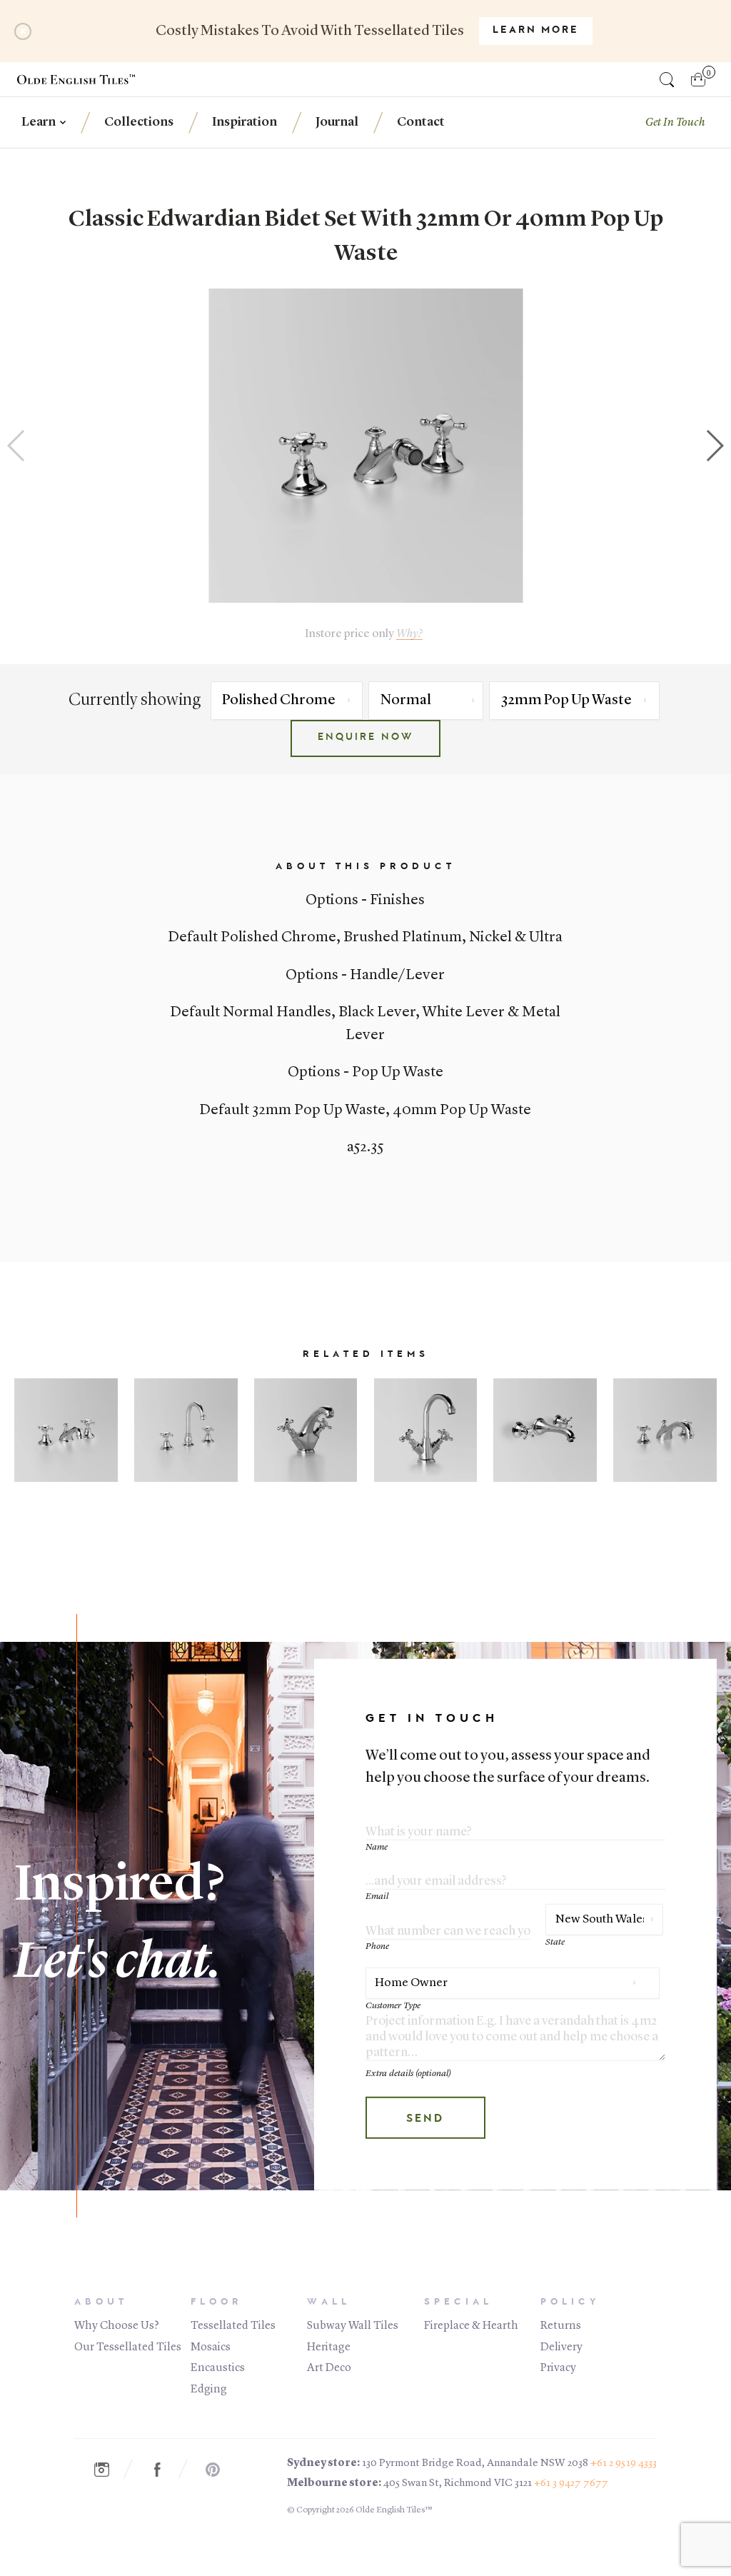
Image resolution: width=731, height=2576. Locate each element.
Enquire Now (365, 738)
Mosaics (211, 2347)
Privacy (558, 2368)
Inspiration (244, 122)
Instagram (109, 2470)
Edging (209, 2390)
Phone (377, 1946)
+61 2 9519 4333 (624, 2464)
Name (377, 1846)
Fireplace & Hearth (471, 2326)
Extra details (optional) (408, 2073)
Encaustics (218, 2368)
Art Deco (329, 2368)
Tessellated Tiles (233, 2326)
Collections (139, 122)
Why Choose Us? (117, 2326)
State (555, 1942)
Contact (421, 122)
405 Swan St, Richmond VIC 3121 (458, 2484)
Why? (409, 634)
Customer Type (393, 2006)
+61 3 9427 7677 (571, 2484)
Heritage (329, 2347)
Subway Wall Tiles (353, 2326)
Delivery (561, 2347)
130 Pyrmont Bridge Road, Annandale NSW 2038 (475, 2464)
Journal (337, 122)
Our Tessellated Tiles (128, 2347)
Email (377, 1896)
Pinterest (221, 2470)
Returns (561, 2326)
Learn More (536, 31)
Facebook (165, 2470)
